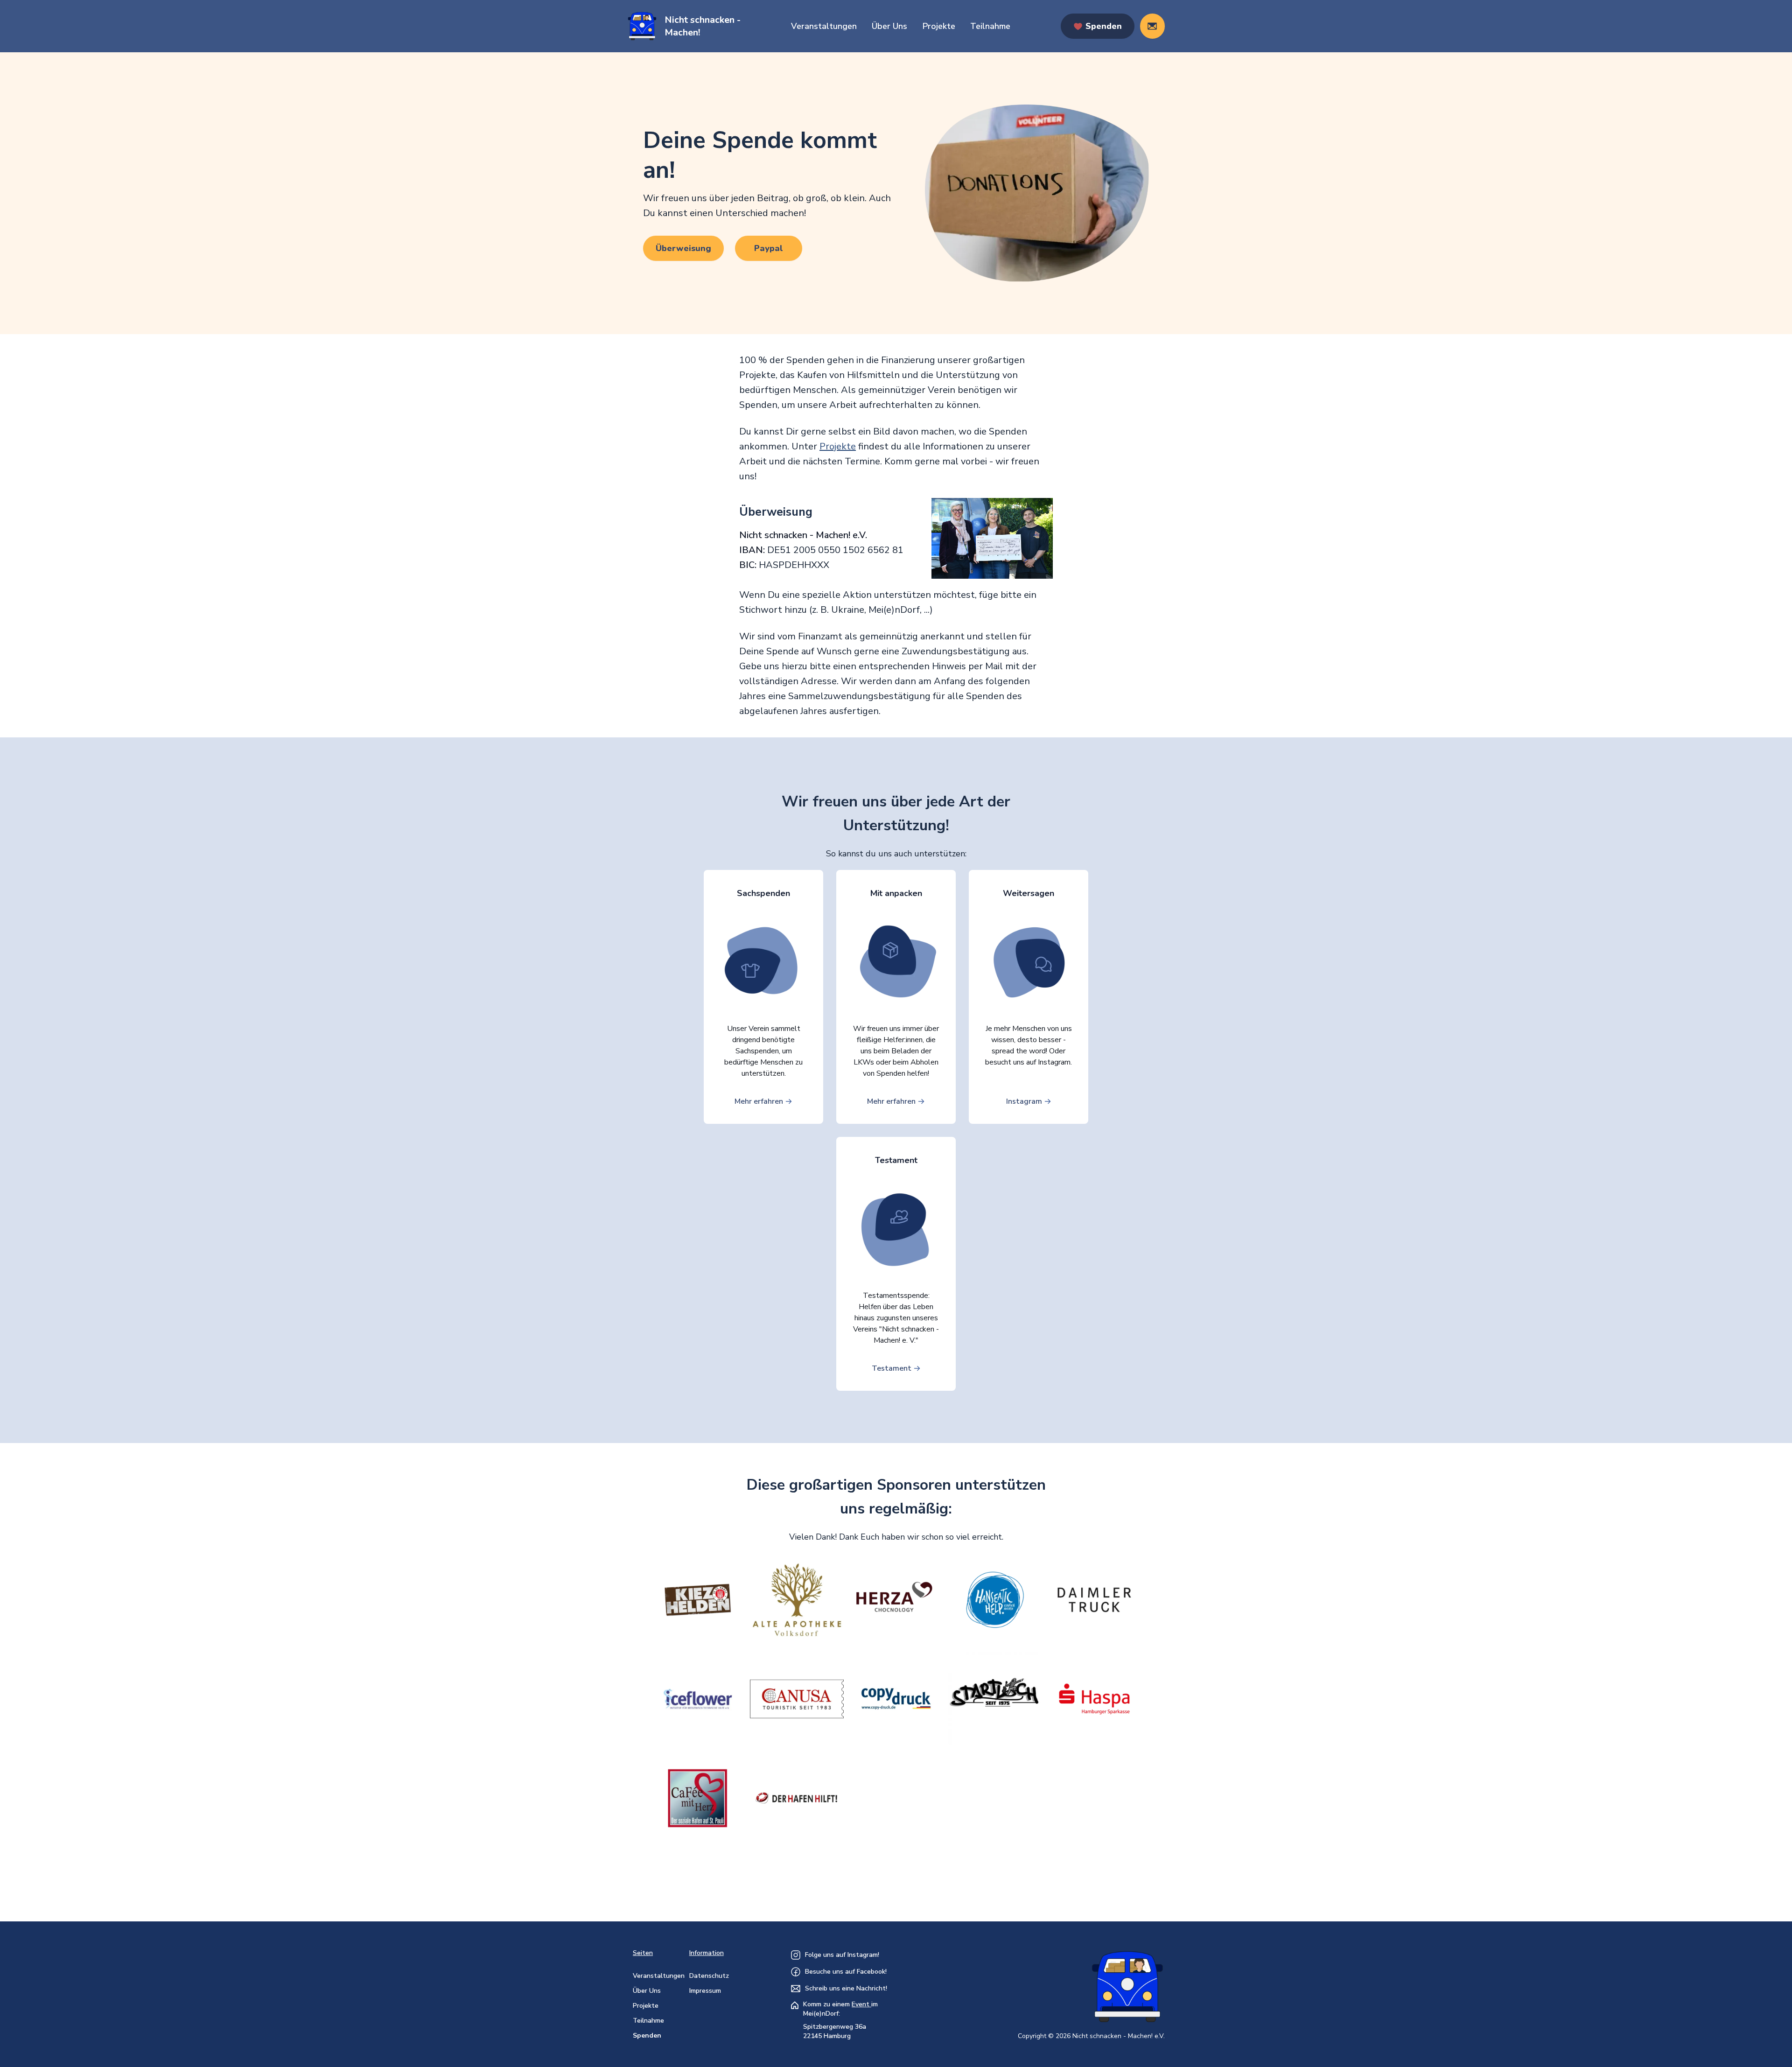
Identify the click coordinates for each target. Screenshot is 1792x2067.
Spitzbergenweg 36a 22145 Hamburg (835, 2031)
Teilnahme (990, 26)
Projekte (939, 26)
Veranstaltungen (824, 26)
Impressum (705, 1991)
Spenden (647, 2035)
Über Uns (889, 26)
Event (861, 2004)
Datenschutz (709, 1976)
